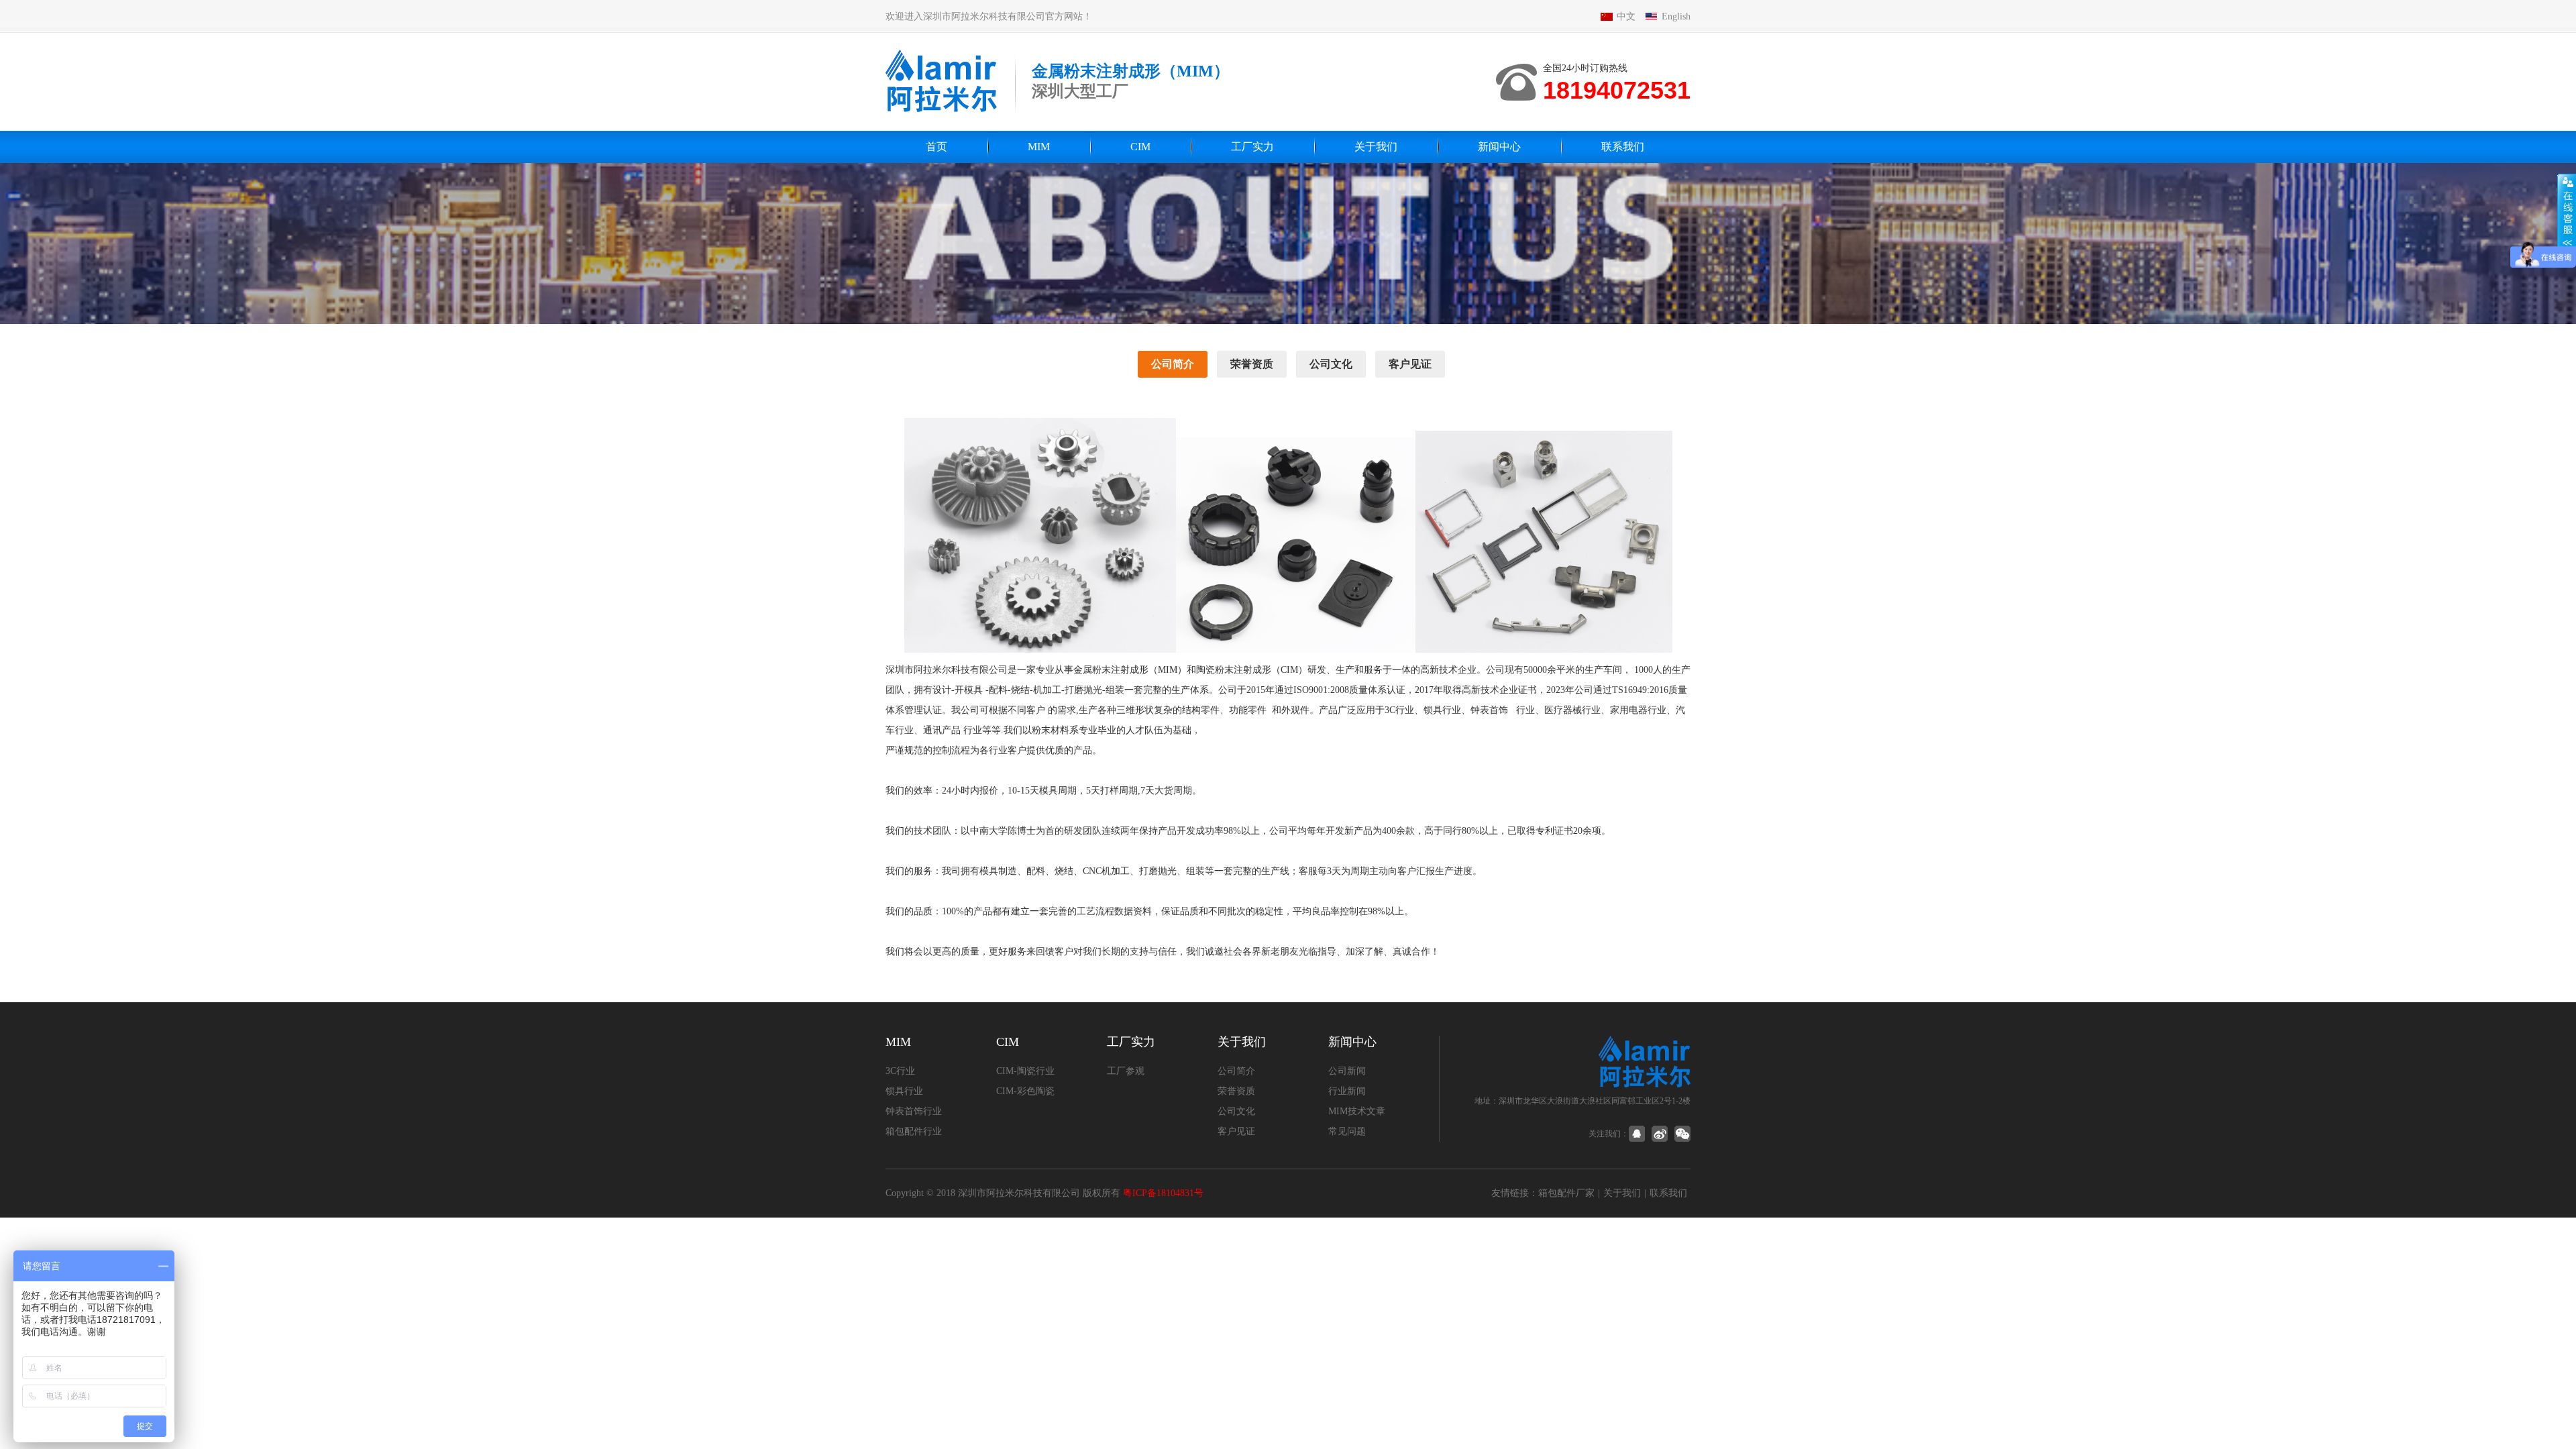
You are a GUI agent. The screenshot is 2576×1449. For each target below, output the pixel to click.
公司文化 (1331, 364)
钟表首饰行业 (914, 1111)
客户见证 (1410, 364)
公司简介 (1173, 364)
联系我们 (1623, 147)
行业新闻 (1347, 1091)
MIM (1039, 147)
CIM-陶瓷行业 (1025, 1071)
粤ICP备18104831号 (1163, 1193)
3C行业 (900, 1071)
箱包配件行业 (914, 1131)
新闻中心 (1499, 147)
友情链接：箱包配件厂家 (1543, 1193)
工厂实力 (1252, 147)
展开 (2567, 213)
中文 (1626, 16)
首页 (936, 147)
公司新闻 (1347, 1071)
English (1676, 16)
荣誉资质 (1252, 364)
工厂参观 (1126, 1071)
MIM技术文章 (1357, 1111)
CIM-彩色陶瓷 (1025, 1091)
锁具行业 (904, 1091)
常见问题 (1347, 1131)
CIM (1140, 147)
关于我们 (1376, 147)
